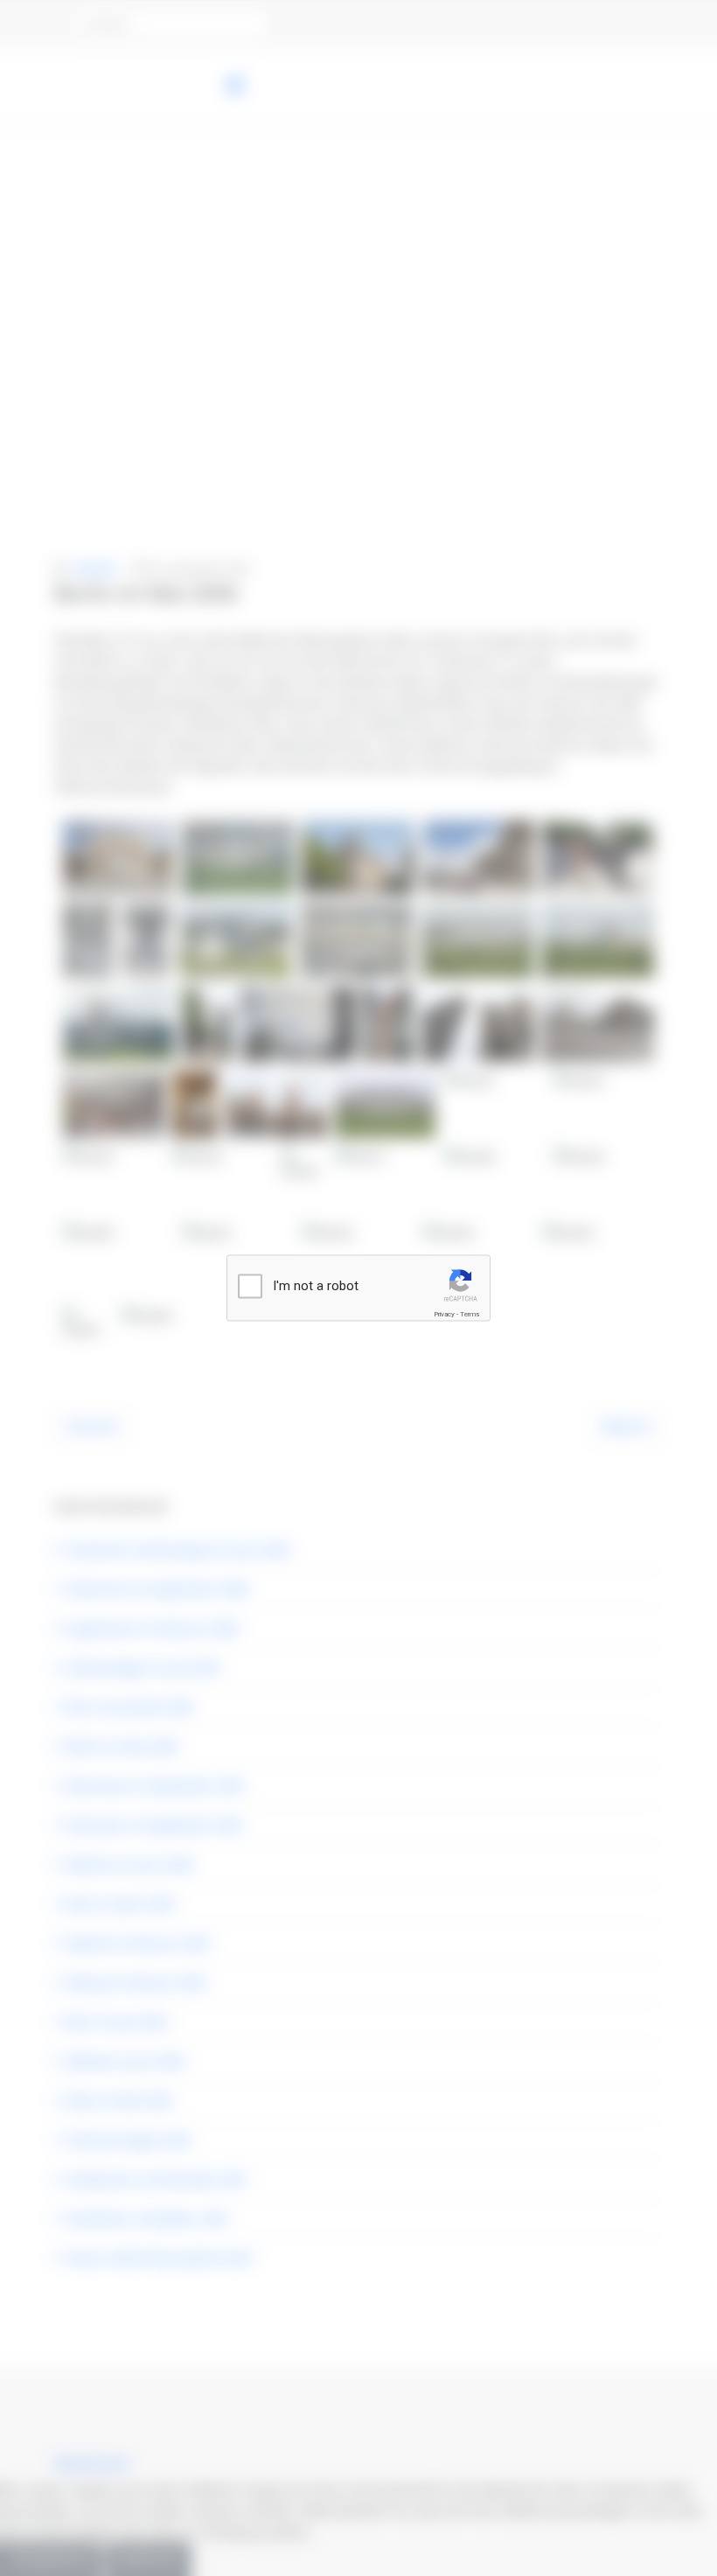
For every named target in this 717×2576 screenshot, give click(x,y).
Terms (470, 1314)
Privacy (444, 1314)
